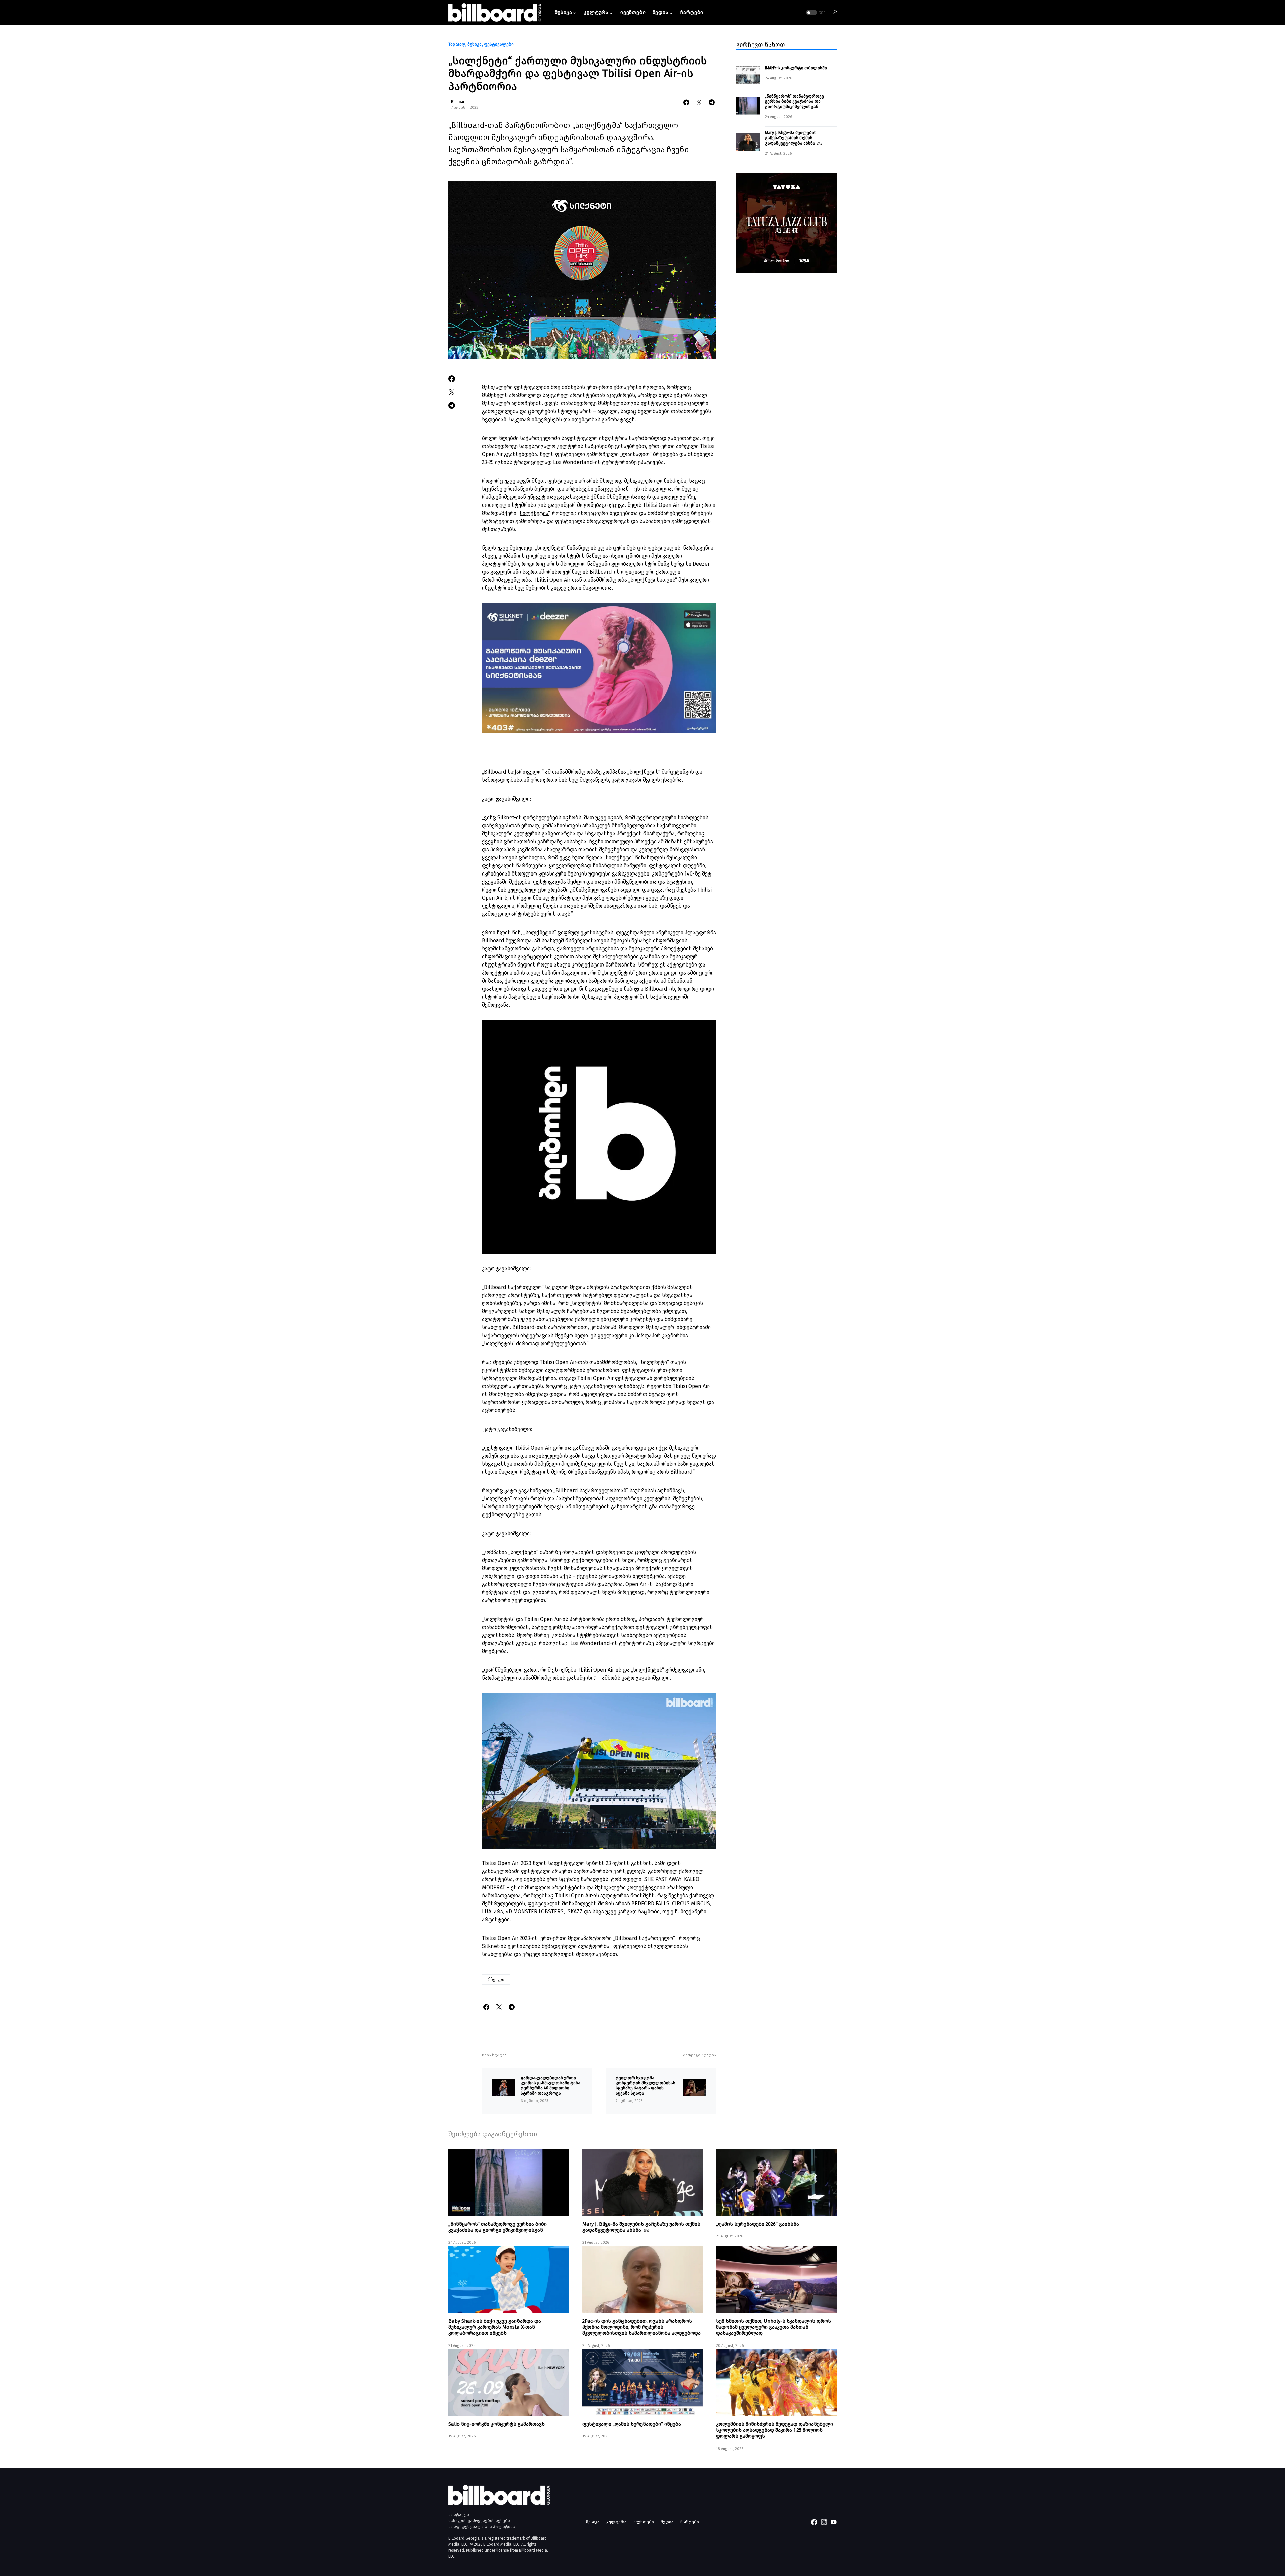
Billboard (459, 102)
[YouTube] (834, 2522)
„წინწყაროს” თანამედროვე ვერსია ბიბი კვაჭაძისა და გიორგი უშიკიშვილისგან (794, 101)
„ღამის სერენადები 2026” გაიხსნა (758, 2224)
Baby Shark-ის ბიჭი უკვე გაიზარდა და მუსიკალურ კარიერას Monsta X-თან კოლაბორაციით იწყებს (495, 2327)
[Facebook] (814, 2522)
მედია (667, 2522)
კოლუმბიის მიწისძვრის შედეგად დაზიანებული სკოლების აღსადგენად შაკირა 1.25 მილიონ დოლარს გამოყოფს (775, 2430)
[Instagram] (824, 2522)
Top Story (457, 44)
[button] (815, 13)
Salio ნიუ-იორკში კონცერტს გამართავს (497, 2424)
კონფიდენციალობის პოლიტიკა (482, 2527)
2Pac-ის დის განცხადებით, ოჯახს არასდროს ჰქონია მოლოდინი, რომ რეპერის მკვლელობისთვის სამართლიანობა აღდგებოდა (641, 2327)
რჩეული (496, 1980)
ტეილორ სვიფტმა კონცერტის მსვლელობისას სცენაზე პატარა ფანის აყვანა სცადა (646, 2085)
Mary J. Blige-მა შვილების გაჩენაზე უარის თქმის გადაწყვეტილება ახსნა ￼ (793, 138)
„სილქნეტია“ (534, 513)
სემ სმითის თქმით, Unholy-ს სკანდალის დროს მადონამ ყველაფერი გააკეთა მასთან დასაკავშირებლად (774, 2327)
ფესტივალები (499, 44)
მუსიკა (475, 44)
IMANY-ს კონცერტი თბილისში (796, 68)
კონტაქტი (459, 2515)
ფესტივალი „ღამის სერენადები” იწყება (632, 2424)
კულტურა (617, 2522)
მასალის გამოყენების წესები (479, 2521)
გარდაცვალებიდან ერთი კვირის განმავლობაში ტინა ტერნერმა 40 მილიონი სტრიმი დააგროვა (550, 2085)
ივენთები (644, 2522)
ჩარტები (690, 2522)
